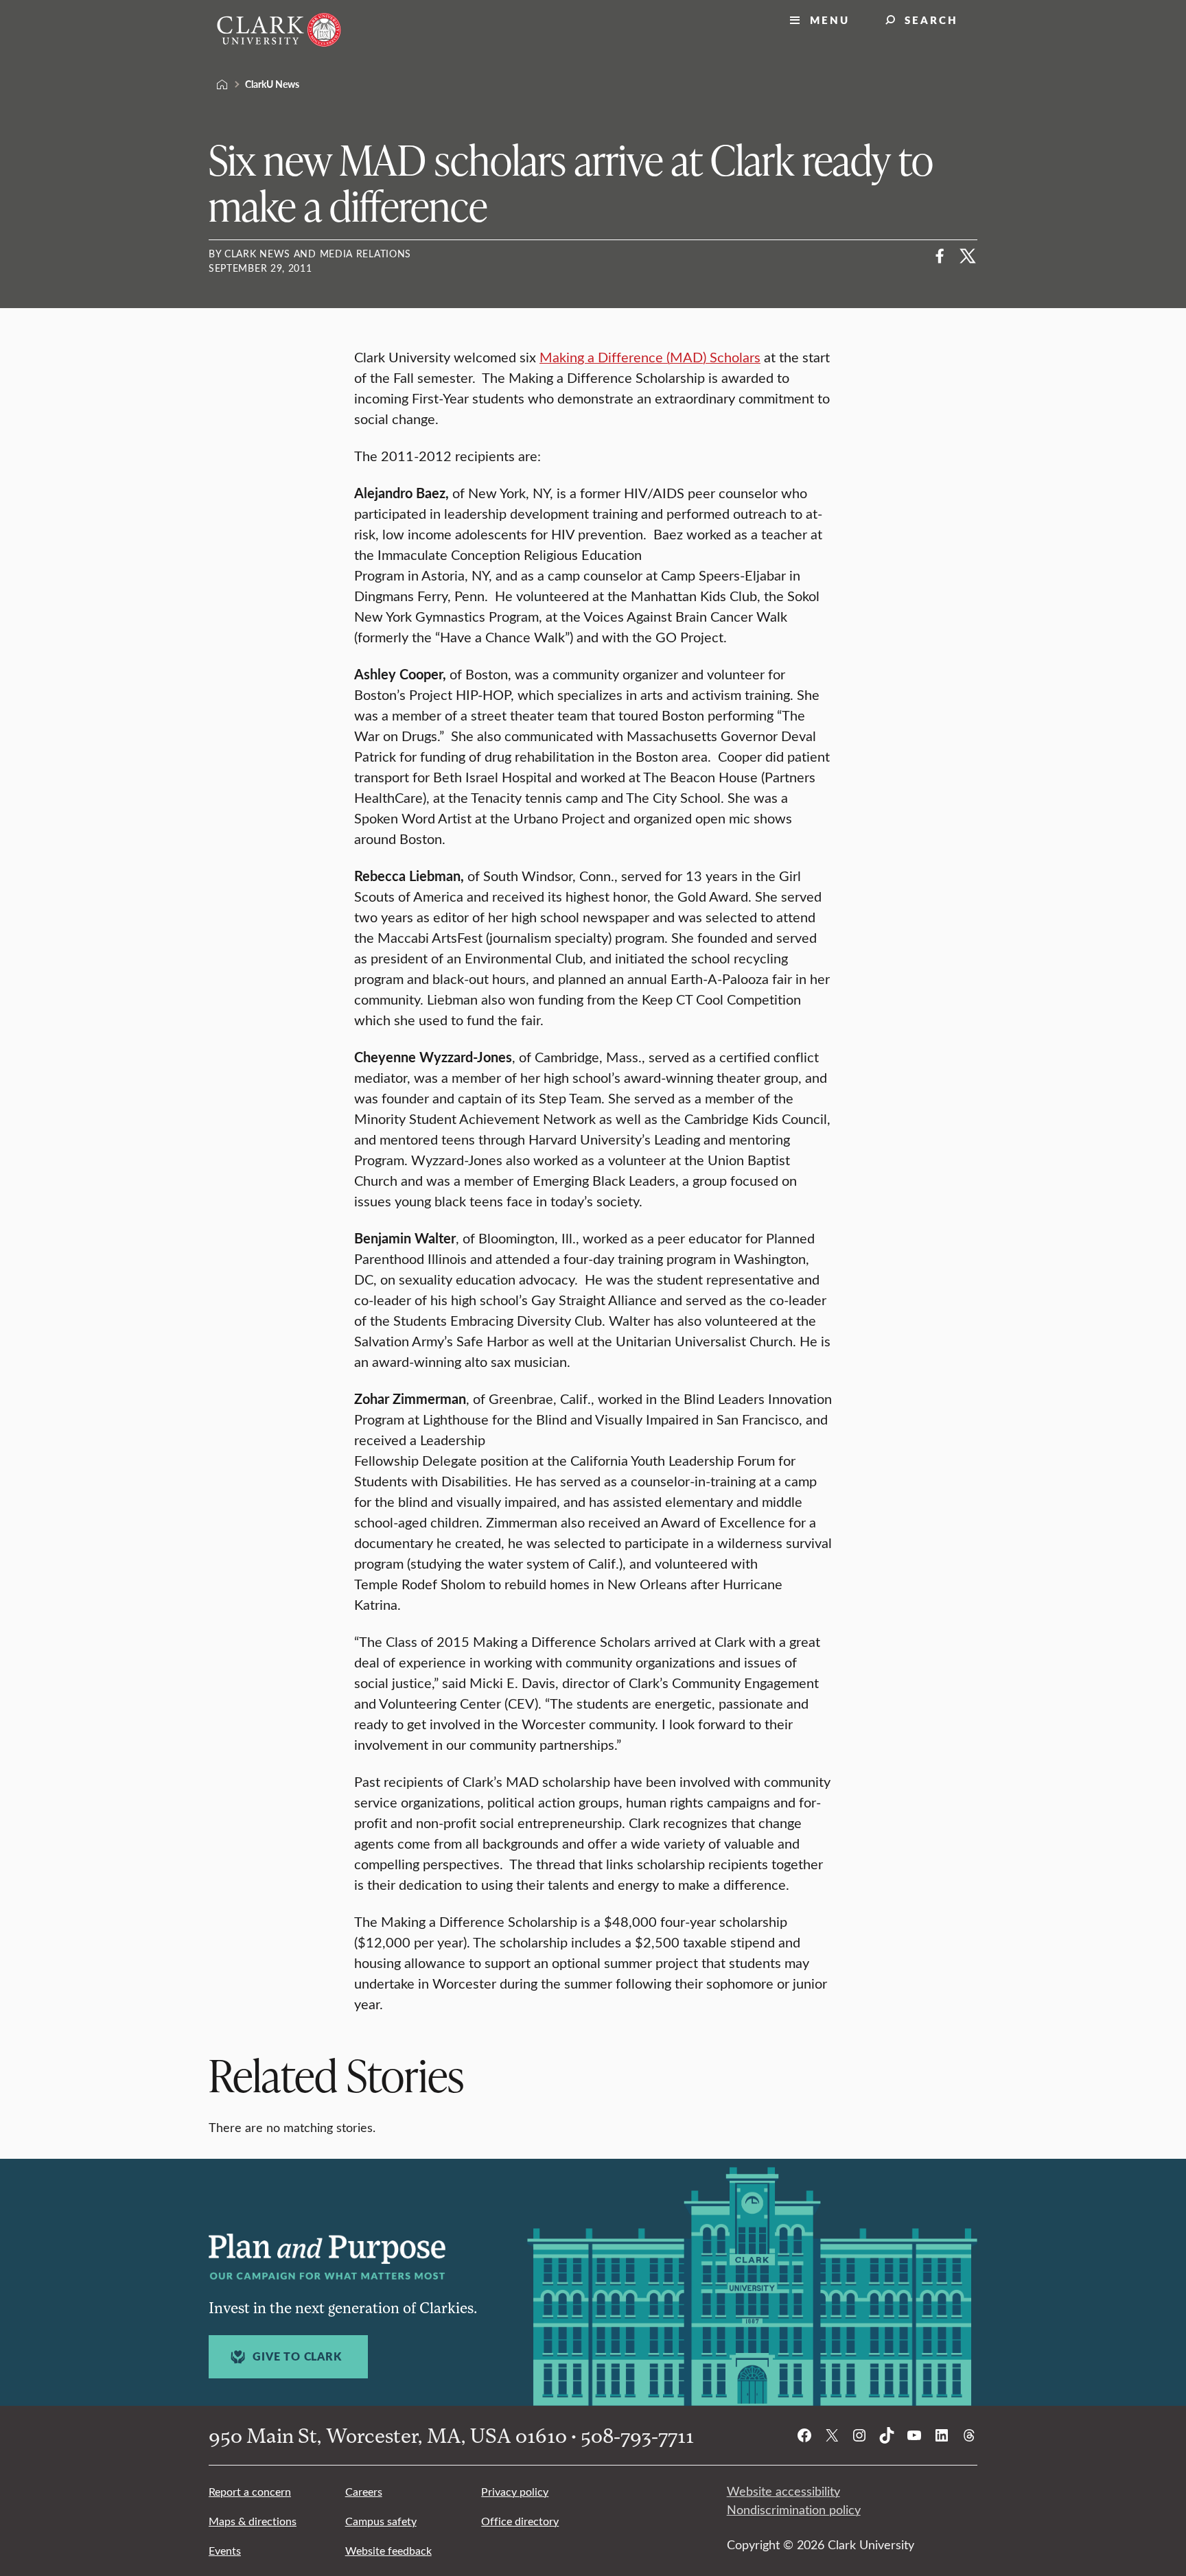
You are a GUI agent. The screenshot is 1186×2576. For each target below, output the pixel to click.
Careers (364, 2491)
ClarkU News (272, 84)
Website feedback (388, 2550)
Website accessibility (783, 2491)
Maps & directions (253, 2521)
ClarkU (222, 84)
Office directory (520, 2521)
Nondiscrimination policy (794, 2509)
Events (225, 2550)
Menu (830, 20)
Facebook (940, 256)
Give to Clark (297, 2356)
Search (931, 20)
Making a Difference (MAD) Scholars (650, 356)
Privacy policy (515, 2491)
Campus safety (381, 2521)
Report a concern (250, 2491)
